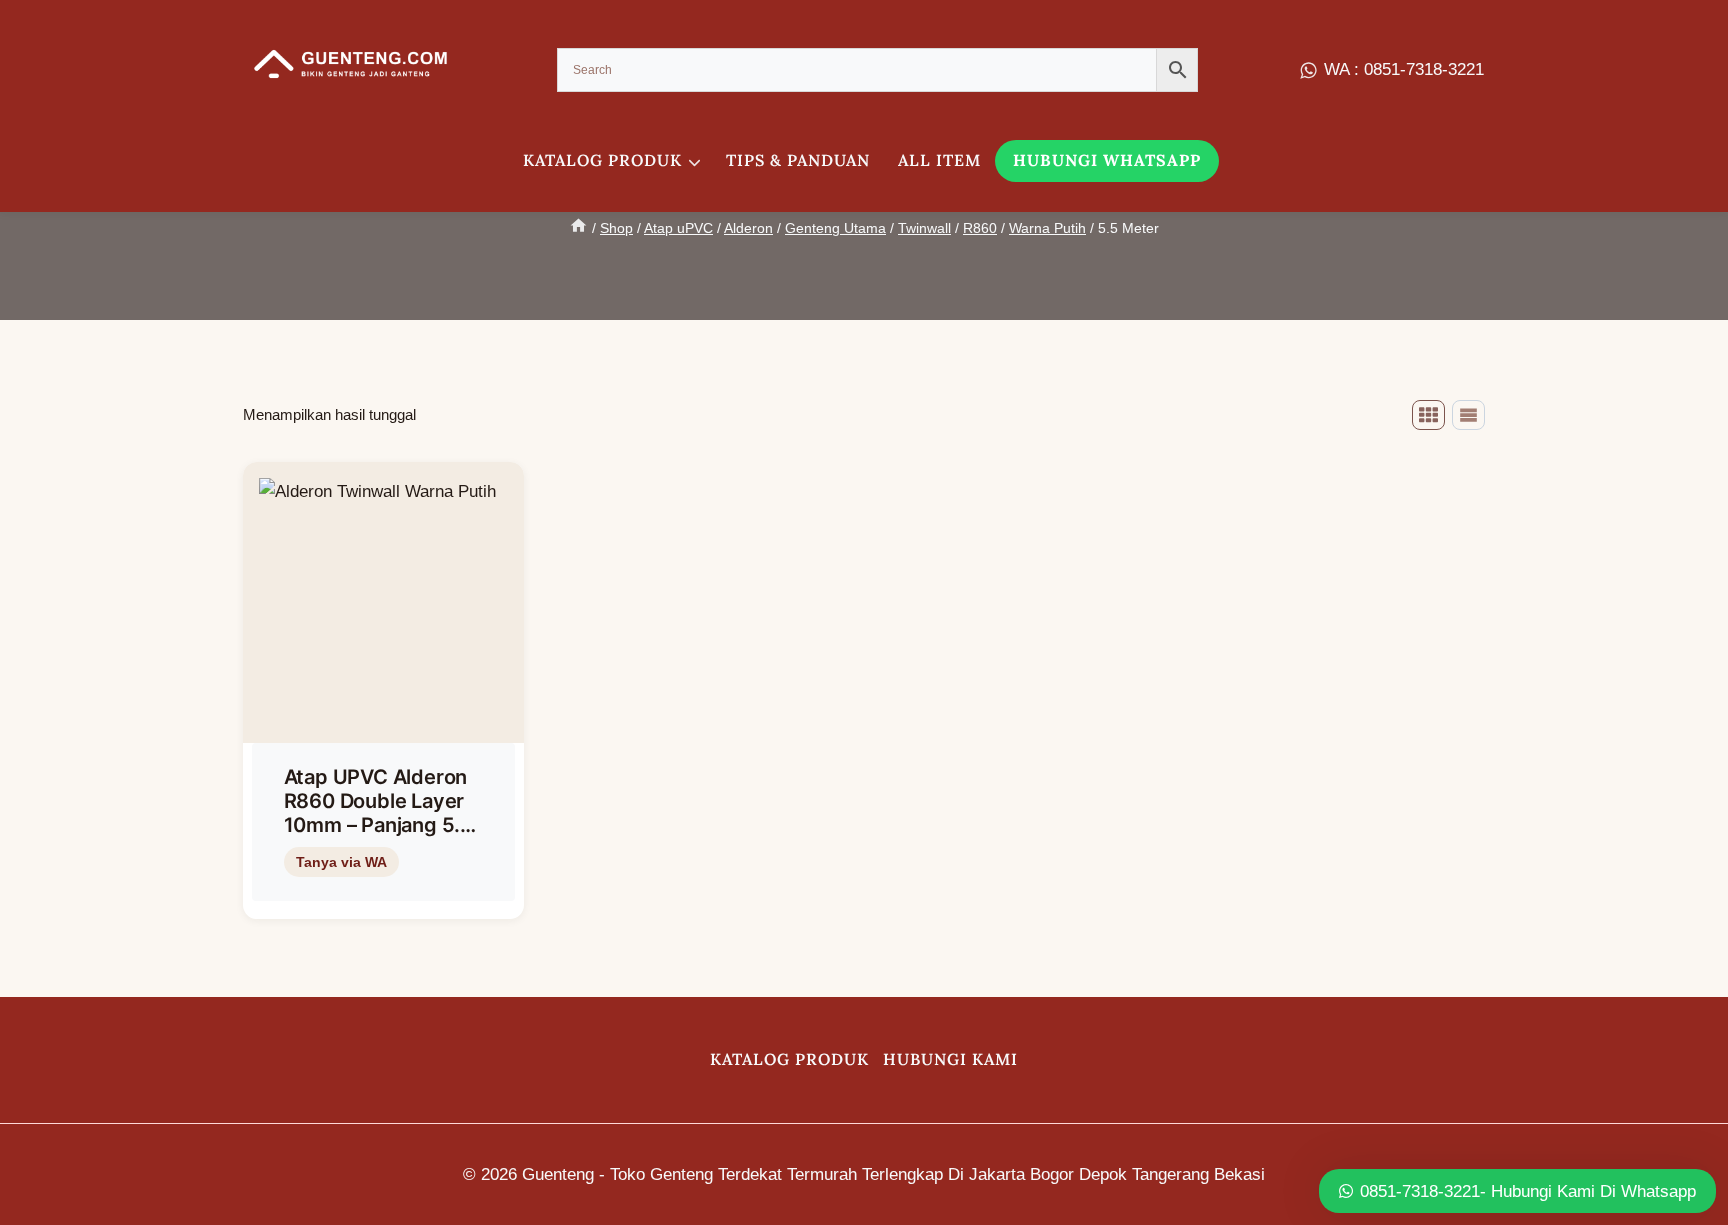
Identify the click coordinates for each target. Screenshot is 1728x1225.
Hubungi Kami (950, 1059)
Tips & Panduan (798, 160)
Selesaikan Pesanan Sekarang (380, 894)
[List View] (1468, 415)
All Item (939, 160)
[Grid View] (1428, 415)
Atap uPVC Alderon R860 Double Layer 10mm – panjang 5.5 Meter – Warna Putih (379, 813)
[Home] (578, 228)
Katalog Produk (789, 1059)
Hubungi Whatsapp (1107, 160)
